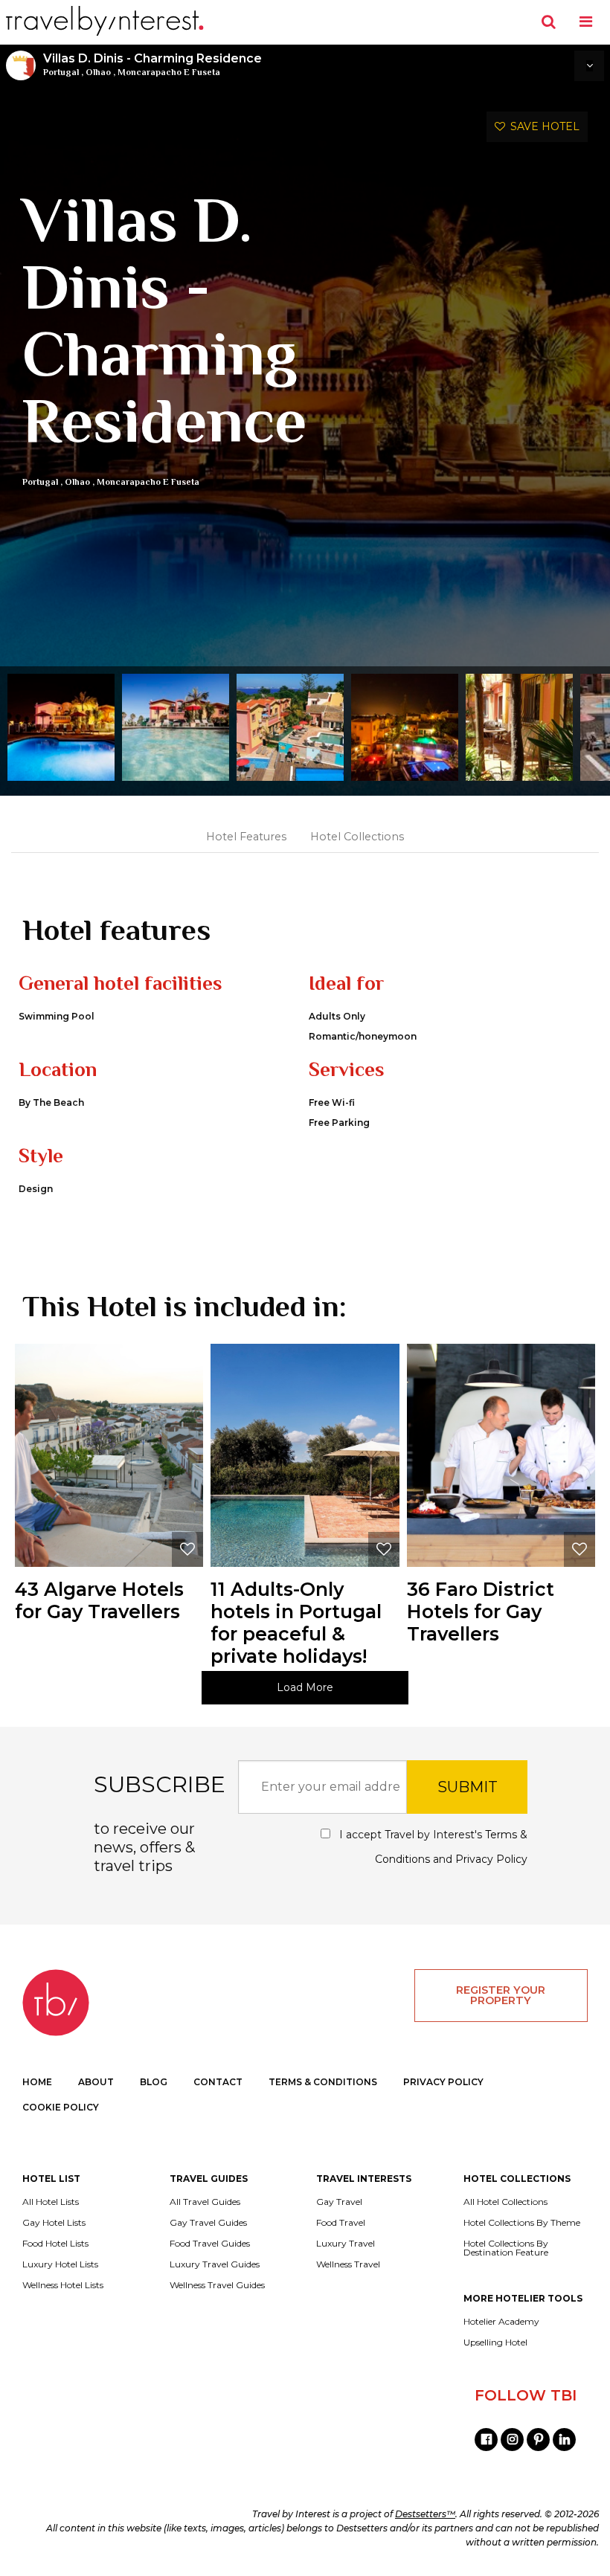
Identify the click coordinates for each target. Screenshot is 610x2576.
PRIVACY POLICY (443, 2082)
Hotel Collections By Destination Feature (506, 2248)
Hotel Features (246, 837)
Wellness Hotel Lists (63, 2285)
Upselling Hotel (495, 2342)
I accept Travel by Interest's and (432, 1847)
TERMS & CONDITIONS (323, 2082)
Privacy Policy (491, 1859)
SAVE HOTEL (542, 126)
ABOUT (96, 2082)
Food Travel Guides (210, 2244)
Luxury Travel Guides (215, 2264)
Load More (305, 1687)
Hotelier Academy (501, 2322)
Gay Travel (339, 2202)
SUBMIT (468, 1787)
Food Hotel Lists (55, 2244)
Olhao (98, 72)
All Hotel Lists (51, 2202)
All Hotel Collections (505, 2202)
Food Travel (341, 2223)
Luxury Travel (346, 2244)
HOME (37, 2082)
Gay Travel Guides (208, 2223)
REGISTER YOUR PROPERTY (501, 1995)
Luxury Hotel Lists (60, 2264)
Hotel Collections (357, 837)
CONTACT (218, 2082)
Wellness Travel (348, 2264)
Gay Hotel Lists (54, 2223)
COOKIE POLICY (61, 2107)
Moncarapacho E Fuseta (169, 72)
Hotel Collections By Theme (522, 2223)
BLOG (154, 2082)
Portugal (61, 72)
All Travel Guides (205, 2202)
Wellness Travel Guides (217, 2285)
